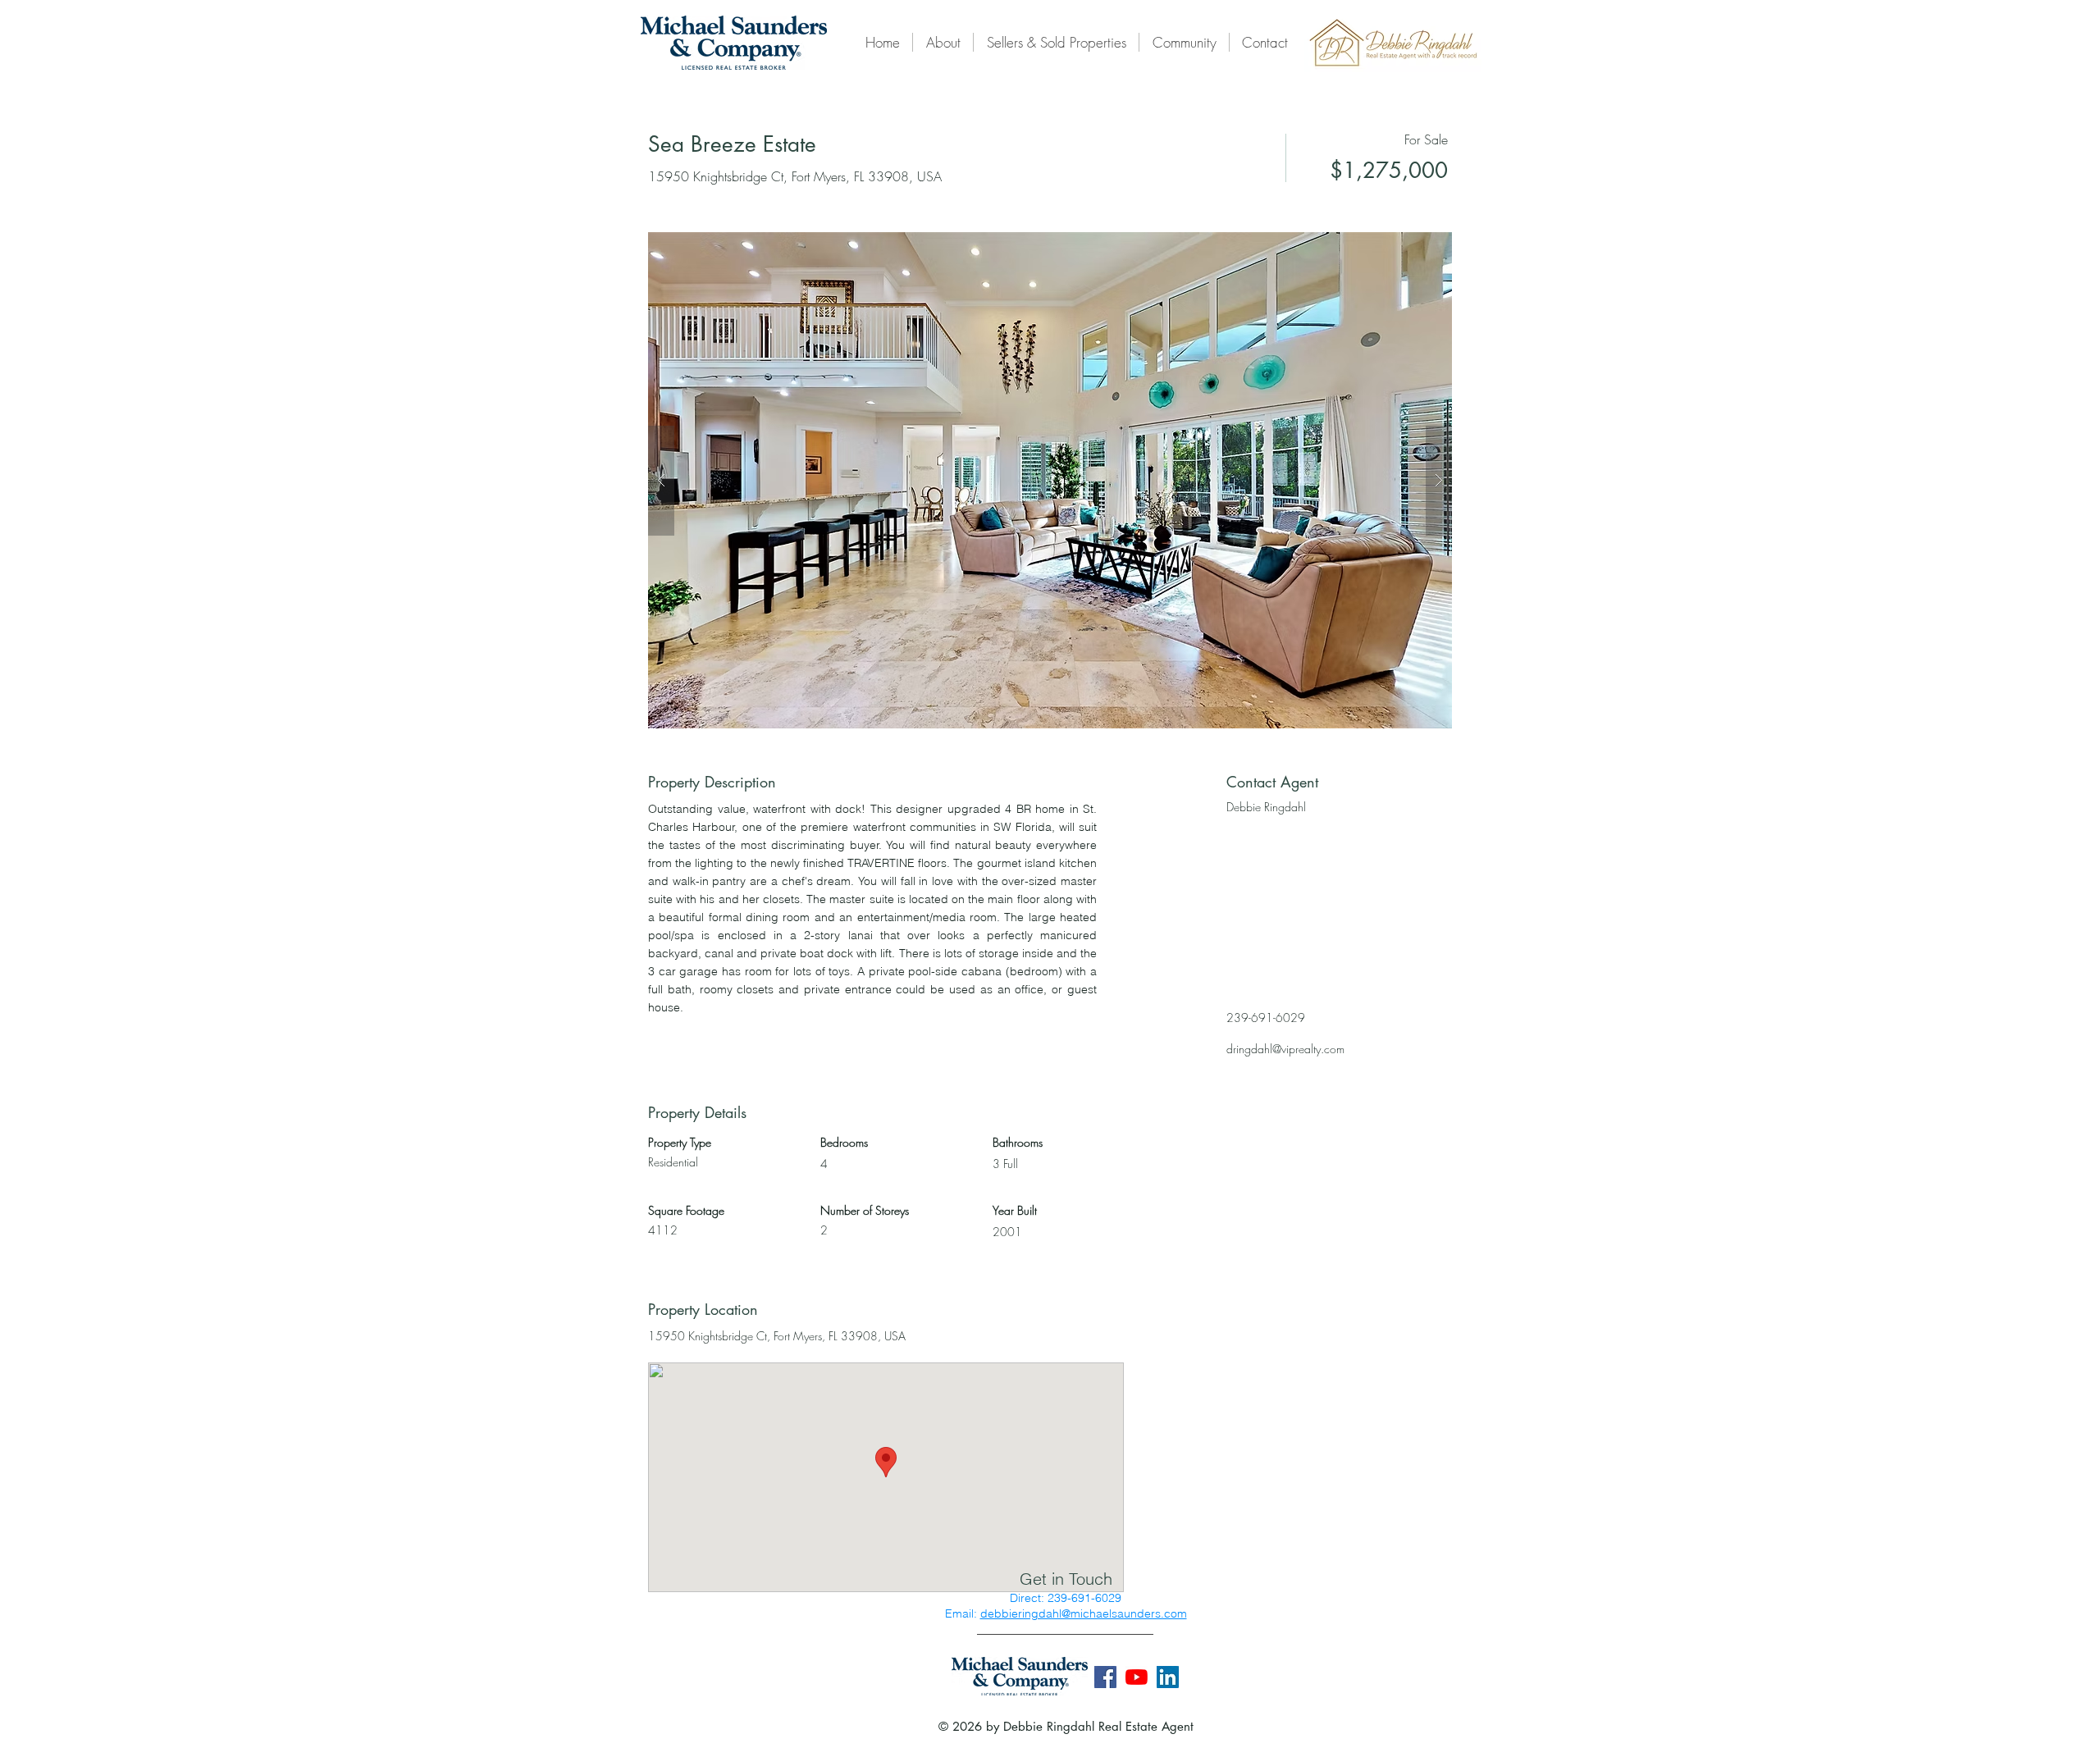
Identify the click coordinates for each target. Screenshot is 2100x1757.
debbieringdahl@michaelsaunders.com (1084, 1613)
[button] (1050, 480)
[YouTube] (1137, 1677)
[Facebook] (1105, 1677)
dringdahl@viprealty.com (1285, 1049)
